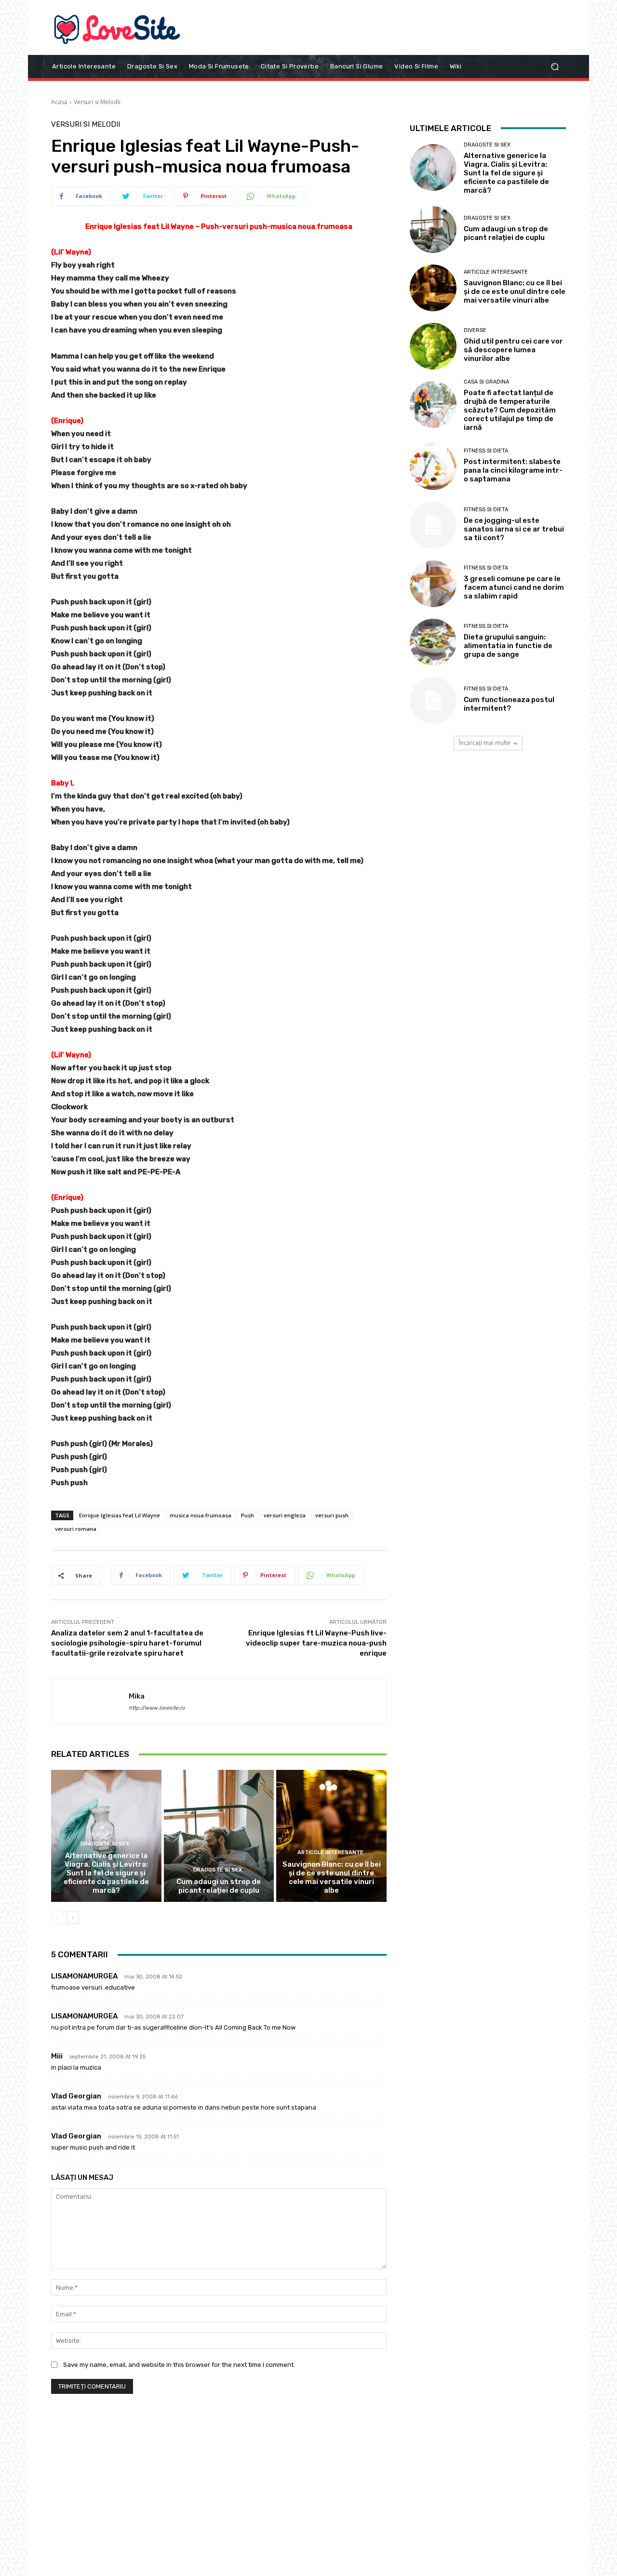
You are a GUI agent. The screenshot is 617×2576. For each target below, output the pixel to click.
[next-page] (73, 1918)
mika (137, 1696)
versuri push (332, 1515)
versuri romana (76, 1529)
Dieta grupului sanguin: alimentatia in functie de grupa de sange (508, 646)
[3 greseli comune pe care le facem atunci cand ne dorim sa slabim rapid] (433, 584)
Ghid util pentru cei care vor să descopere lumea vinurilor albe (513, 350)
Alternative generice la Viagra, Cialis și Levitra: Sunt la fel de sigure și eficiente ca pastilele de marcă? (106, 1873)
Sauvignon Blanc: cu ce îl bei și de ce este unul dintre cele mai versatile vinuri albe (332, 1877)
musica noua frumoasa (201, 1515)
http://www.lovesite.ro (157, 1708)
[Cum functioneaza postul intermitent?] (433, 700)
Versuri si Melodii (97, 102)
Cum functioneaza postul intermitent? (509, 704)
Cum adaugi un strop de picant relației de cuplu (219, 1886)
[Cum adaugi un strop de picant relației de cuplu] (219, 1836)
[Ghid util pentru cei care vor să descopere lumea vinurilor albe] (433, 346)
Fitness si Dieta (486, 451)
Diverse (475, 330)
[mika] (90, 1701)
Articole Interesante (330, 1852)
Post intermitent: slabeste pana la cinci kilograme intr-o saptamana (513, 470)
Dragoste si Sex (105, 1844)
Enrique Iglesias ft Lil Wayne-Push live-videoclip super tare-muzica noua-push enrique (316, 1643)
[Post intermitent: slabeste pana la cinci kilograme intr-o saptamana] (433, 467)
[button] (555, 66)
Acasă (59, 102)
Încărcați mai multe (485, 743)
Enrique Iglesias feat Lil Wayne (120, 1515)
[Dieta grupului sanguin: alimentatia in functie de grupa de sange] (433, 642)
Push (248, 1515)
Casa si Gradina (486, 382)
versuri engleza (285, 1515)
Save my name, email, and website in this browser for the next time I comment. (179, 2365)
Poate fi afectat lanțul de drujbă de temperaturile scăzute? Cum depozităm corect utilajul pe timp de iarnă (510, 410)
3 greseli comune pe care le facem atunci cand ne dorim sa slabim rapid (514, 587)
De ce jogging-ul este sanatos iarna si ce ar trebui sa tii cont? (514, 529)
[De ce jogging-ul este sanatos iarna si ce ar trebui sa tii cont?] (433, 525)
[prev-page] (57, 1918)
